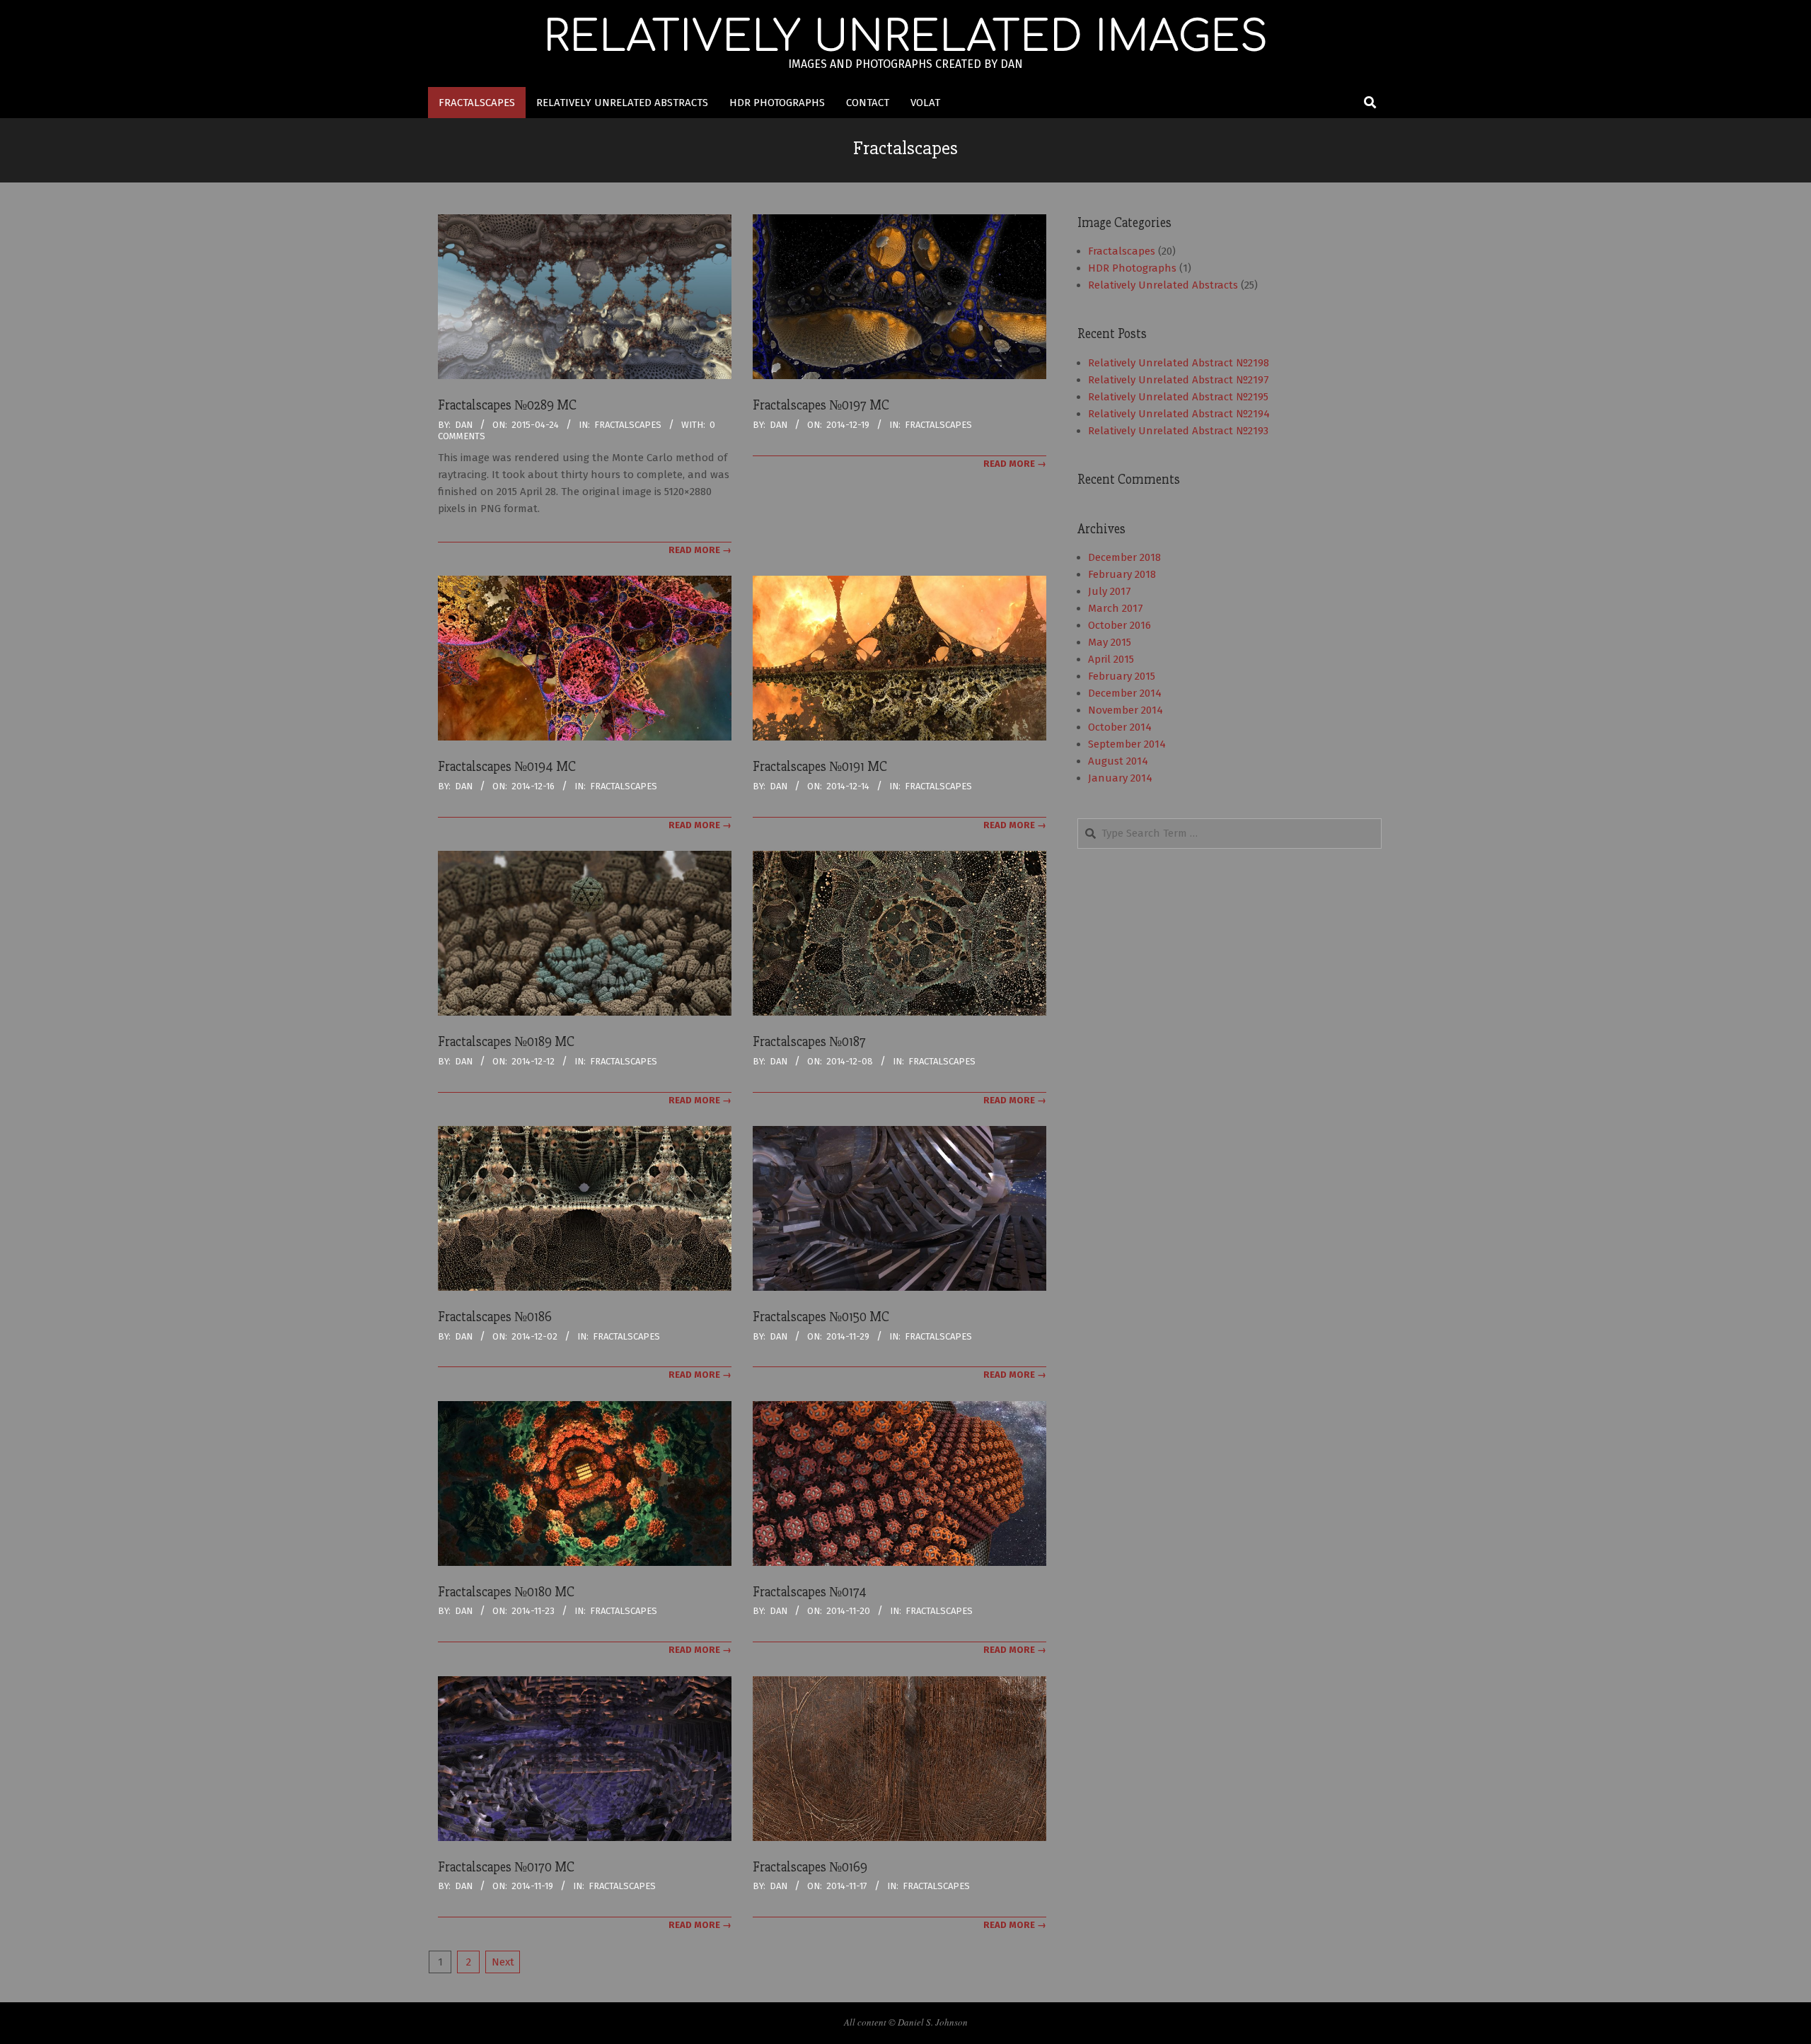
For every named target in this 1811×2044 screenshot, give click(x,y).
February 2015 (1122, 676)
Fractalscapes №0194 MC (507, 767)
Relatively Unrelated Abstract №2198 (1179, 363)
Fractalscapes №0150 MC (821, 1317)
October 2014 (1120, 727)
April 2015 (1111, 659)
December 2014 (1125, 693)
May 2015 (1110, 642)
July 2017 (1110, 591)
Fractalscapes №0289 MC (507, 405)
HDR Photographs (1132, 268)
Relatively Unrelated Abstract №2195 (1178, 397)
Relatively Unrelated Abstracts (1163, 285)
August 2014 (1118, 761)
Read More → (700, 550)
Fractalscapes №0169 (810, 1867)
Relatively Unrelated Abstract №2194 (1179, 414)
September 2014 (1127, 744)
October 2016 (1119, 625)
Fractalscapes (628, 425)
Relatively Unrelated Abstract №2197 (1179, 380)
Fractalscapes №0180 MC (506, 1592)
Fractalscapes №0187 (809, 1042)
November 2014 (1126, 710)
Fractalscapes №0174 (810, 1592)
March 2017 (1116, 608)
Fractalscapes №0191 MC (820, 767)
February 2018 (1122, 574)
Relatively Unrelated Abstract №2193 (1178, 431)
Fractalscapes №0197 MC (821, 405)
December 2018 (1124, 557)
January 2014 (1120, 778)
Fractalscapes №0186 (495, 1317)
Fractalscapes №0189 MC (506, 1042)
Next (503, 1962)
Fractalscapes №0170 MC (506, 1867)
